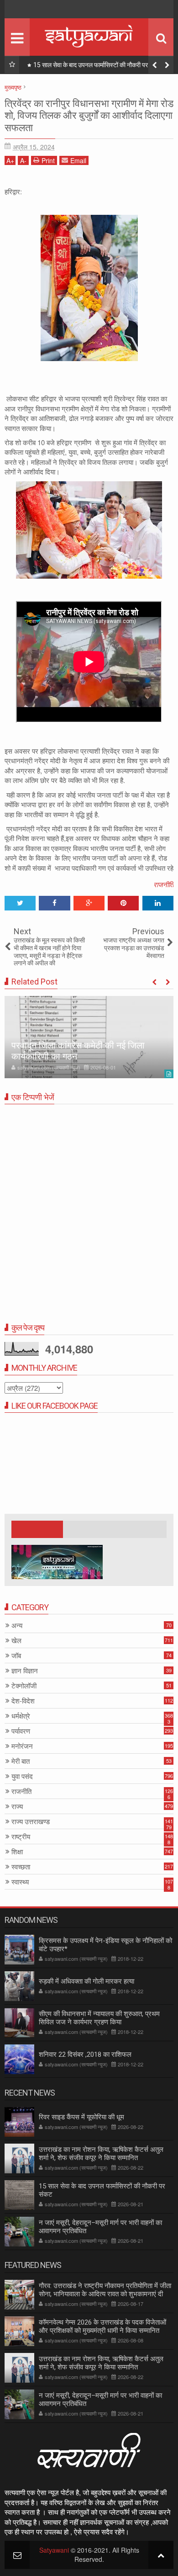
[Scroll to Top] (161, 2555)
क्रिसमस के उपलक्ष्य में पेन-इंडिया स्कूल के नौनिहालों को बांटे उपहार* (105, 1945)
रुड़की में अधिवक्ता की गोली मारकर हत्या (86, 1981)
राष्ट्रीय (21, 1837)
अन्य (17, 1626)
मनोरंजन (22, 1746)
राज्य (17, 1807)
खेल (16, 1641)
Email (78, 160)
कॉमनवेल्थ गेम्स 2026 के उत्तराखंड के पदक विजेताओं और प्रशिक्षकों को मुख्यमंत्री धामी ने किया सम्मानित (102, 2326)
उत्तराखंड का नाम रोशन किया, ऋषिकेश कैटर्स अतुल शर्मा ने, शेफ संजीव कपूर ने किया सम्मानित (101, 2154)
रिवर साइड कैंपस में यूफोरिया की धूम (81, 2117)
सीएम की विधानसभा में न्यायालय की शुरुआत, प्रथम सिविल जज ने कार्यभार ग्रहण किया (99, 2018)
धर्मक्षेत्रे (21, 1716)
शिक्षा (17, 1852)
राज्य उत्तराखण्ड (31, 1822)
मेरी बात (21, 1761)
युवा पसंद (22, 1776)
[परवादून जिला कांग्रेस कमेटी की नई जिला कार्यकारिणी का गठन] (89, 1037)
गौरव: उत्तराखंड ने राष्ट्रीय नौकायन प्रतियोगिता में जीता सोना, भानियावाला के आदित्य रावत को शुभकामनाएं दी (105, 2290)
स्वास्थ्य (20, 1882)
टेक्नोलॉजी (24, 1686)
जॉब (16, 1656)
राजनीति (163, 884)
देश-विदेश (23, 1701)
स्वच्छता (21, 1867)
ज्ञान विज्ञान (25, 1671)
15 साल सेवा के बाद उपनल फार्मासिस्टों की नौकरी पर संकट (97, 65)
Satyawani (54, 2550)
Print (48, 160)
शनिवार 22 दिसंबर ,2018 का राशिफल (85, 2054)
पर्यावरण (21, 1731)
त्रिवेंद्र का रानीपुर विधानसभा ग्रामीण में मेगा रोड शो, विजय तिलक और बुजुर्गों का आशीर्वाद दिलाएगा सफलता (89, 116)
